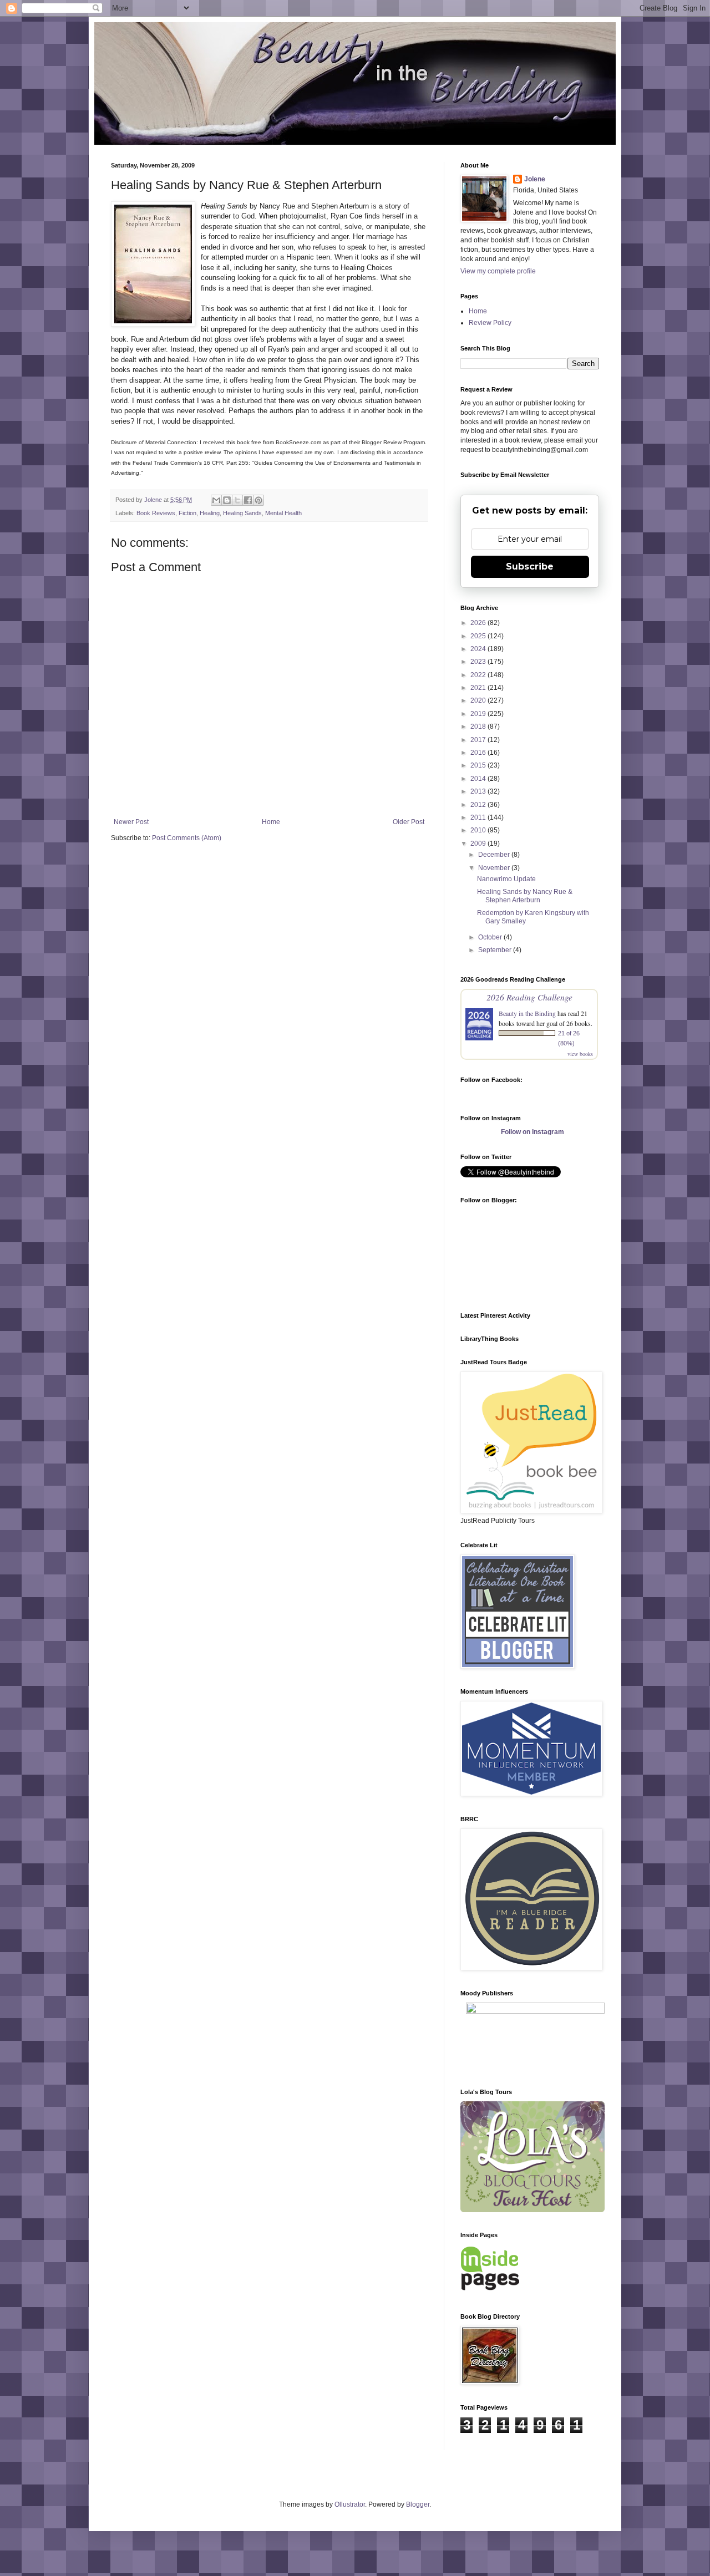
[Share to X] (237, 500)
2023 (479, 662)
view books (580, 1054)
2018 (479, 726)
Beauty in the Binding (527, 1013)
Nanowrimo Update (506, 879)
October (491, 937)
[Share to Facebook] (248, 500)
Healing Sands (242, 513)
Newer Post (131, 822)
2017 (479, 740)
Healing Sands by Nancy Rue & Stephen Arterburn (525, 896)
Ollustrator (350, 2504)
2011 (479, 817)
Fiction (187, 513)
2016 (479, 753)
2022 (479, 675)
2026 (479, 623)
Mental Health (283, 513)
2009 (479, 844)
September (496, 950)
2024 (479, 649)
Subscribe (530, 566)
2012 (479, 805)
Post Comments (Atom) (187, 838)
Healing (210, 513)
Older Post (409, 822)
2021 (479, 688)
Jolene (535, 179)
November (495, 868)
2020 (479, 700)
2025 (479, 636)
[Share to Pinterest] (258, 500)
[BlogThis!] (227, 500)
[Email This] (216, 500)
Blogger (418, 2504)
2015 (479, 765)
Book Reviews (156, 513)
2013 (479, 791)
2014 (479, 779)
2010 (479, 830)
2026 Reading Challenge (529, 997)
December (495, 855)
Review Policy (490, 323)
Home (271, 822)
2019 (479, 714)
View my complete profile (498, 271)
